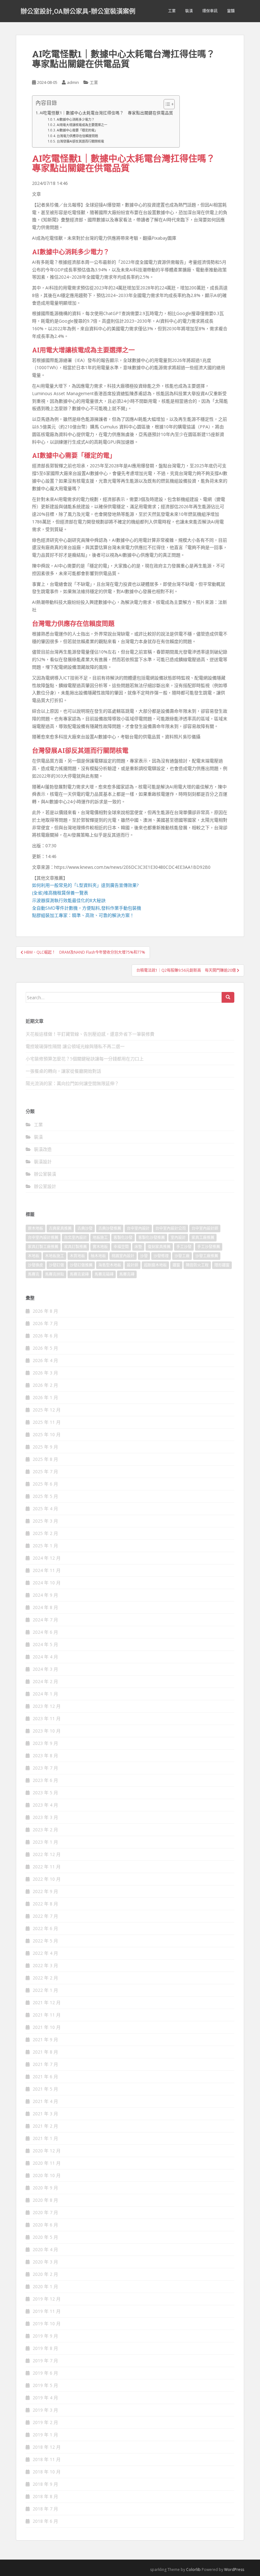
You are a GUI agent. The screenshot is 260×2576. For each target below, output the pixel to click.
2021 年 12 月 (47, 2002)
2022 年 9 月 (45, 1891)
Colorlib (193, 2570)
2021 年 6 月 (45, 2077)
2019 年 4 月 (45, 2398)
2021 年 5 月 (45, 2089)
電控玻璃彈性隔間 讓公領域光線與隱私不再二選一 (75, 1046)
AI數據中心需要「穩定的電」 (77, 130)
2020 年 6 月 (45, 2225)
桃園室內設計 (123, 1256)
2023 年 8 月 (45, 1755)
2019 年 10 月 (47, 2323)
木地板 (34, 1256)
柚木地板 (98, 1256)
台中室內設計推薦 (43, 1237)
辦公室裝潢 (45, 1174)
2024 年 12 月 (47, 1558)
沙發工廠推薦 (207, 1256)
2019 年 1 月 (45, 2435)
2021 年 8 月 (45, 2052)
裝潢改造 (43, 1149)
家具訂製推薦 (75, 1247)
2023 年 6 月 (45, 1780)
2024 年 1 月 (45, 1694)
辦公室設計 (45, 1186)
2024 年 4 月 (45, 1657)
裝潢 (189, 11)
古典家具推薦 (60, 1228)
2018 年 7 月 (45, 2509)
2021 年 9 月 (45, 2039)
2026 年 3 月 (45, 1373)
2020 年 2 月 (45, 2274)
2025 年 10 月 (47, 1434)
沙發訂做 (56, 1265)
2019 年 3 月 (45, 2410)
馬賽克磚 (127, 1274)
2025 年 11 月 (47, 1422)
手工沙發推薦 (209, 1247)
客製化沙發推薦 (152, 1237)
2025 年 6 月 (45, 1484)
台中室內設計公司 (171, 1228)
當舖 (231, 11)
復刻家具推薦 (159, 1247)
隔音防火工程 (197, 1265)
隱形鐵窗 (222, 1265)
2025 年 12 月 (47, 1410)
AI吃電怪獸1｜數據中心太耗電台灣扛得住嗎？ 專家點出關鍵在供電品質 (106, 113)
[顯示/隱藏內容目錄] (166, 104)
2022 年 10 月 (47, 1879)
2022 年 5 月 (45, 1941)
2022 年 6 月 (45, 1928)
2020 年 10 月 (47, 2175)
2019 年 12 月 (47, 2299)
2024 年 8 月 (45, 1607)
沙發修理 (161, 1256)
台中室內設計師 (205, 1228)
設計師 (133, 1265)
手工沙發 (184, 1247)
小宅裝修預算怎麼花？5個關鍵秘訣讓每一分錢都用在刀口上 (85, 1059)
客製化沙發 (123, 1237)
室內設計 (178, 1237)
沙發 (144, 1256)
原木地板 (36, 1228)
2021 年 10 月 (47, 2027)
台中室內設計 (138, 1228)
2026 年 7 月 (45, 1323)
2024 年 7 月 (45, 1620)
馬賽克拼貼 (55, 1274)
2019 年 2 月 (45, 2422)
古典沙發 (85, 1228)
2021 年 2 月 (45, 2126)
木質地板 (77, 1256)
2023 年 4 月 (45, 1805)
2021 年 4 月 (45, 2101)
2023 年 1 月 (45, 1842)
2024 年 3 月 (45, 1669)
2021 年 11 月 (47, 2015)
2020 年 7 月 (45, 2212)
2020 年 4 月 (45, 2249)
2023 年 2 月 (45, 1830)
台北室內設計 (75, 1237)
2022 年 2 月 (45, 1978)
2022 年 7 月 (45, 1916)
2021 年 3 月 (45, 2114)
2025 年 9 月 (45, 1447)
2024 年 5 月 (45, 1644)
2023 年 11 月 (47, 1718)
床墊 (138, 1247)
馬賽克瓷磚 (79, 1274)
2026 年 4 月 (45, 1360)
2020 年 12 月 (47, 2151)
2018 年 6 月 (45, 2521)
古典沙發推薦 (110, 1228)
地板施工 (100, 1237)
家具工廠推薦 (203, 1237)
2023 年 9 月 (45, 1743)
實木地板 (100, 1247)
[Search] (228, 997)
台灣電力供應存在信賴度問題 (77, 136)
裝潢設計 (43, 1162)
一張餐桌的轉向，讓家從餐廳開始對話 (63, 1071)
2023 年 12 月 (47, 1706)
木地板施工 (55, 1256)
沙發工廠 (182, 1256)
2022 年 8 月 (45, 1904)
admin (73, 82)
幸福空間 (121, 1247)
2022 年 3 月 (45, 1965)
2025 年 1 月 (45, 1546)
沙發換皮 (36, 1265)
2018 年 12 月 (47, 2447)
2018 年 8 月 (45, 2496)
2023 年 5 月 (45, 1793)
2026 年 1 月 (45, 1397)
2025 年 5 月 (45, 1496)
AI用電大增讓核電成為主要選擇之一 (82, 125)
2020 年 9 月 (45, 2188)
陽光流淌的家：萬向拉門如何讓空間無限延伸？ (72, 1083)
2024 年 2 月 (45, 1681)
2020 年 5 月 (45, 2237)
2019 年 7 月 (45, 2361)
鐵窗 (176, 1265)
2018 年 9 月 (45, 2484)
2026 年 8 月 (45, 1311)
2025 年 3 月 (45, 1521)
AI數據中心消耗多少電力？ (76, 119)
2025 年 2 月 (45, 1533)
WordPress (234, 2570)
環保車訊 (210, 11)
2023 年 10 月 (47, 1731)
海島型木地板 (110, 1265)
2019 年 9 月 (45, 2336)
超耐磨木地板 (155, 1265)
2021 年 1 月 (45, 2138)
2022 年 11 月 (47, 1867)
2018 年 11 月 (47, 2459)
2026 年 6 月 (45, 1336)
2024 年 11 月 (47, 1570)
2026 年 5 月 (45, 1348)
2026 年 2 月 (45, 1385)
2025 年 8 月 (45, 1459)
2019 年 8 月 (45, 2348)
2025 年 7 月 (45, 1471)
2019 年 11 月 (47, 2311)
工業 (172, 11)
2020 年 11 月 (47, 2163)
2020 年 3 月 (45, 2262)
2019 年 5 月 (45, 2385)
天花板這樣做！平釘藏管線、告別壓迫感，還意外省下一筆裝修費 (90, 1034)
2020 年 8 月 (45, 2200)
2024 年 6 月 (45, 1632)
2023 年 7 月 (45, 1768)
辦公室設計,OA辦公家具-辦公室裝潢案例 (78, 11)
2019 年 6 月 (45, 2373)
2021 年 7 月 (45, 2064)
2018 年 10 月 (47, 2472)
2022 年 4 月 (45, 1953)
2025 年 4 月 (45, 1509)
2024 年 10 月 (47, 1583)
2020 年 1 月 (45, 2286)
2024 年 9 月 (45, 1595)
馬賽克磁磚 (104, 1274)
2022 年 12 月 (47, 1854)
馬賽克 (34, 1274)
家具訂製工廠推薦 (43, 1247)
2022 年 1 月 (45, 1990)
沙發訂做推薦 (81, 1265)
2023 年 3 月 (45, 1817)
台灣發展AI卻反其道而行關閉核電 (80, 141)
